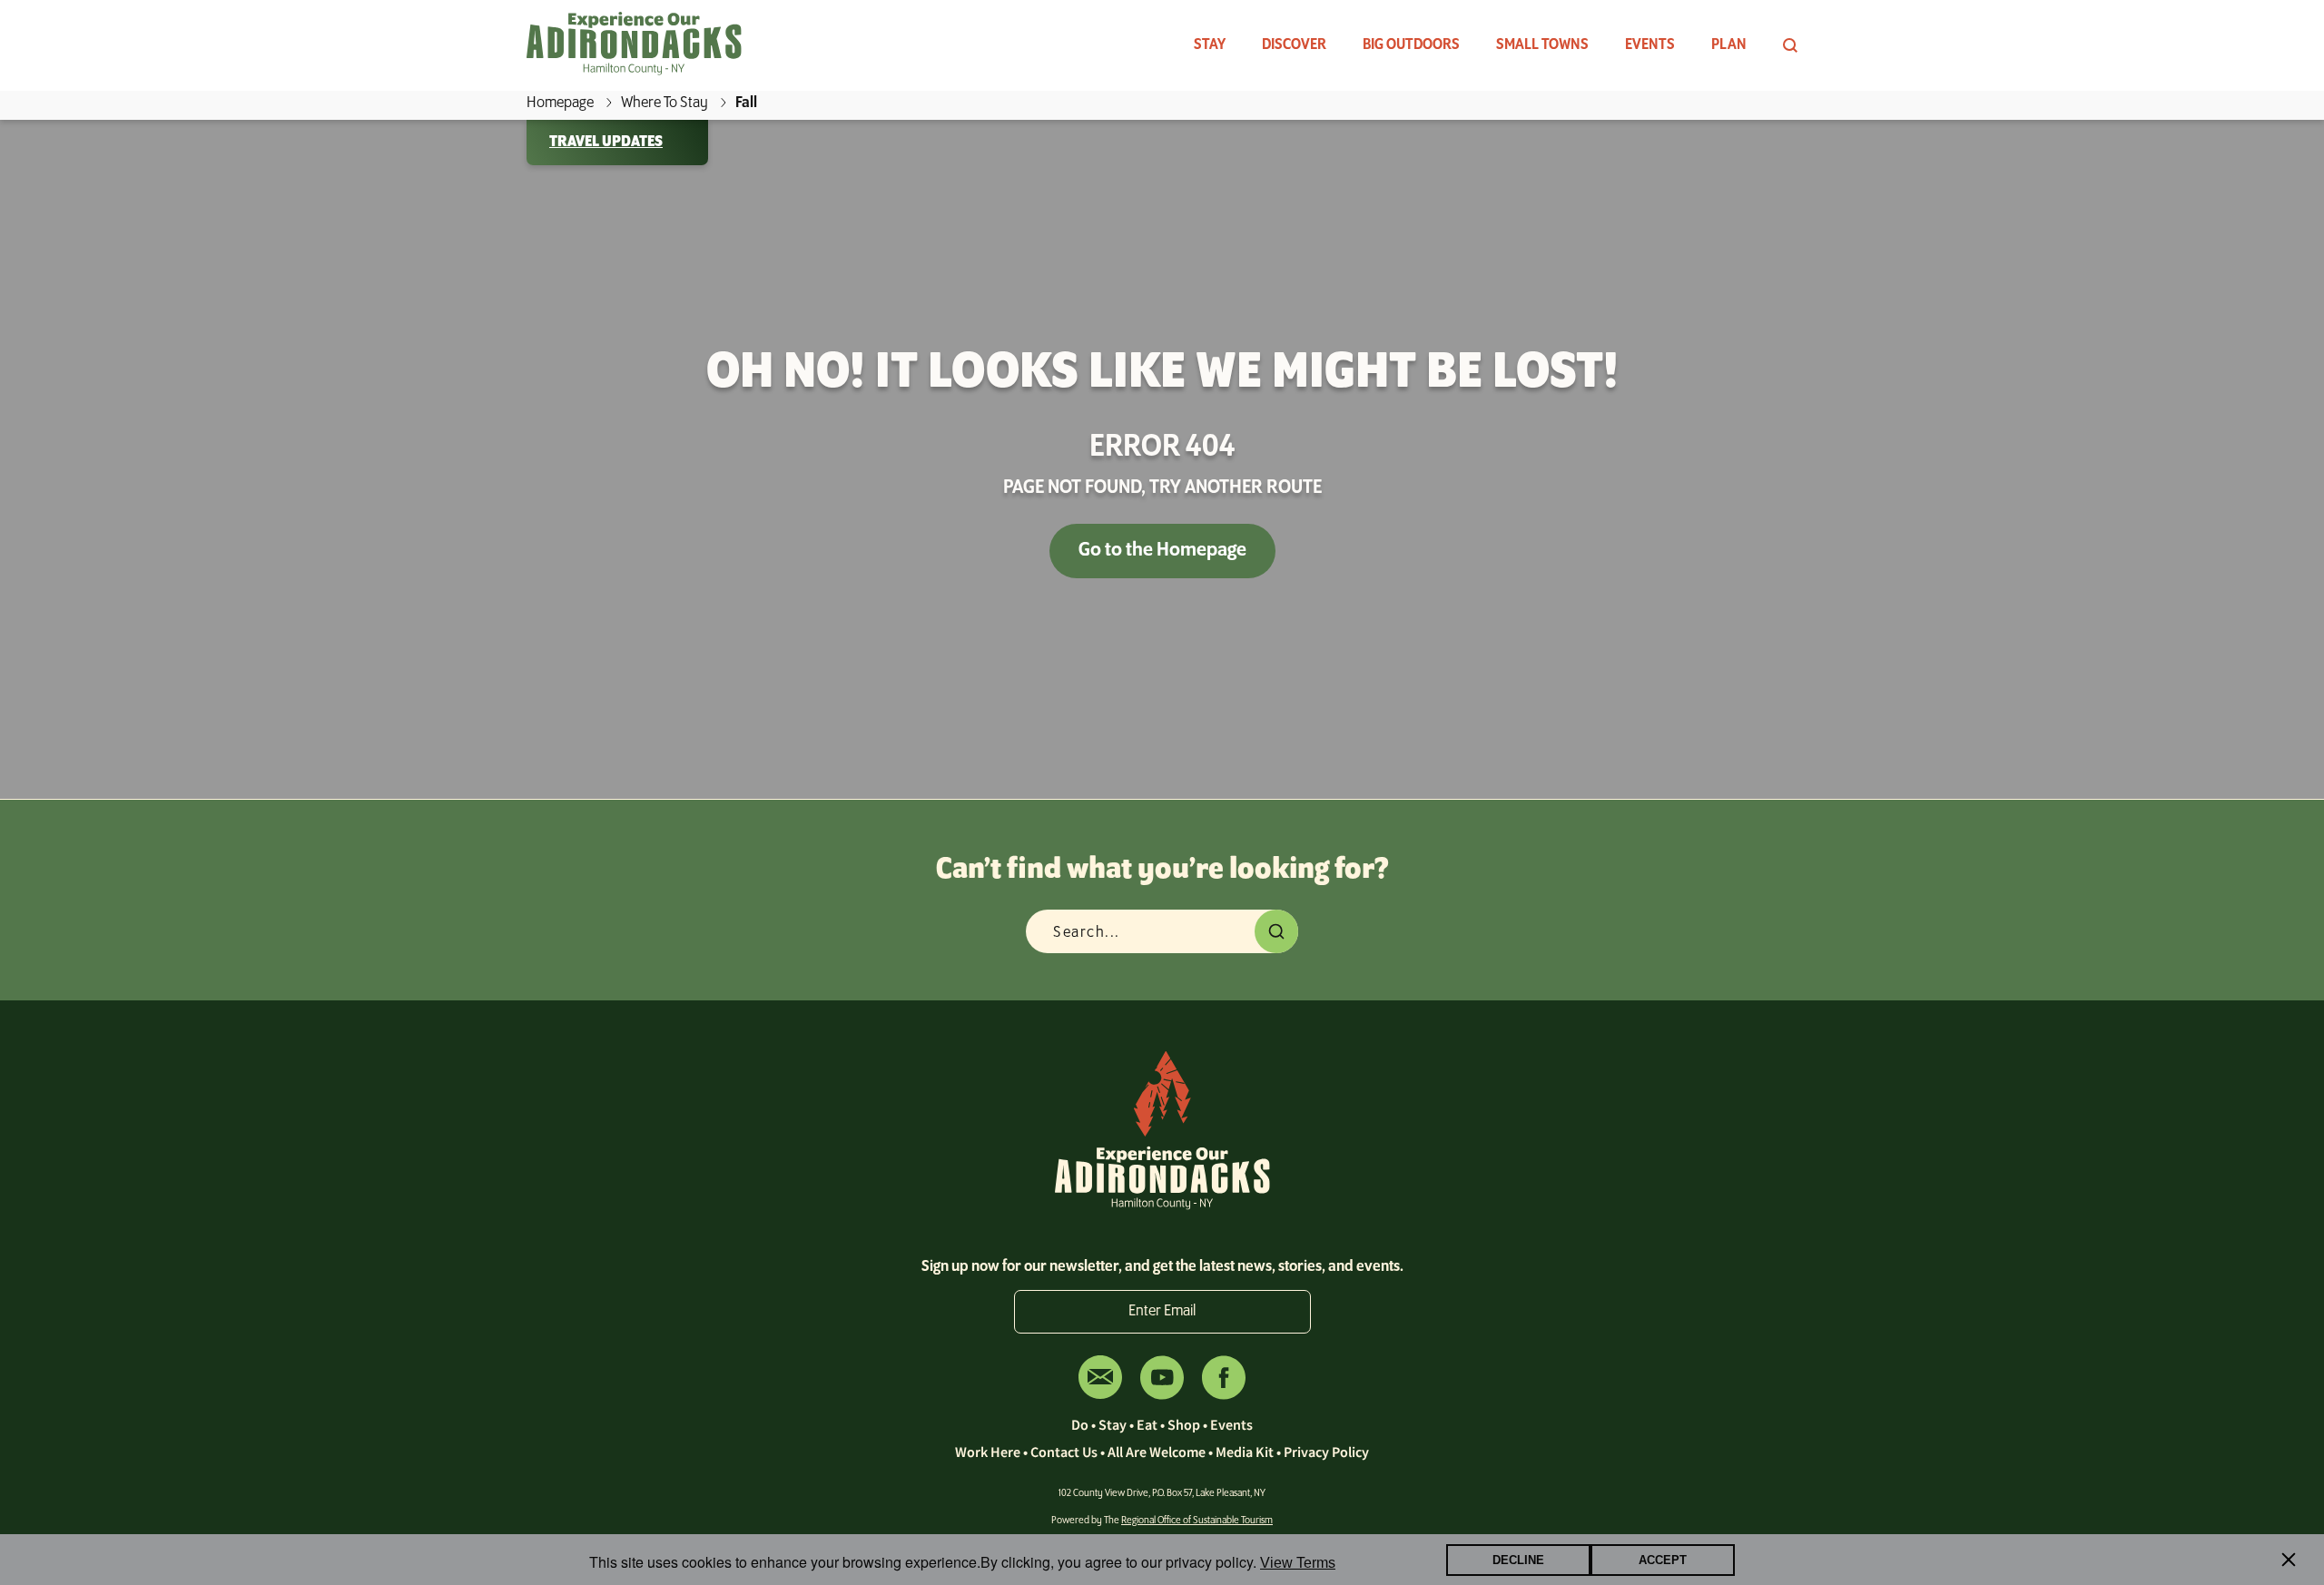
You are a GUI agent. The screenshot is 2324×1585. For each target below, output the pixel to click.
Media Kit (1245, 1452)
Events (1650, 45)
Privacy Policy (1326, 1452)
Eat (1147, 1424)
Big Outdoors (1411, 45)
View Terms (1298, 1563)
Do (1080, 1424)
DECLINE (1518, 1560)
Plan (1729, 45)
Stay (1210, 45)
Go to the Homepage (1162, 551)
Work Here (988, 1452)
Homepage (560, 103)
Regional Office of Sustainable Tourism (1197, 1521)
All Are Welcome (1157, 1452)
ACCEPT (1663, 1560)
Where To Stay (665, 103)
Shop (1184, 1424)
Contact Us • (1069, 1452)
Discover (1294, 45)
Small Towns (1542, 45)
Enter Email (1162, 1312)
